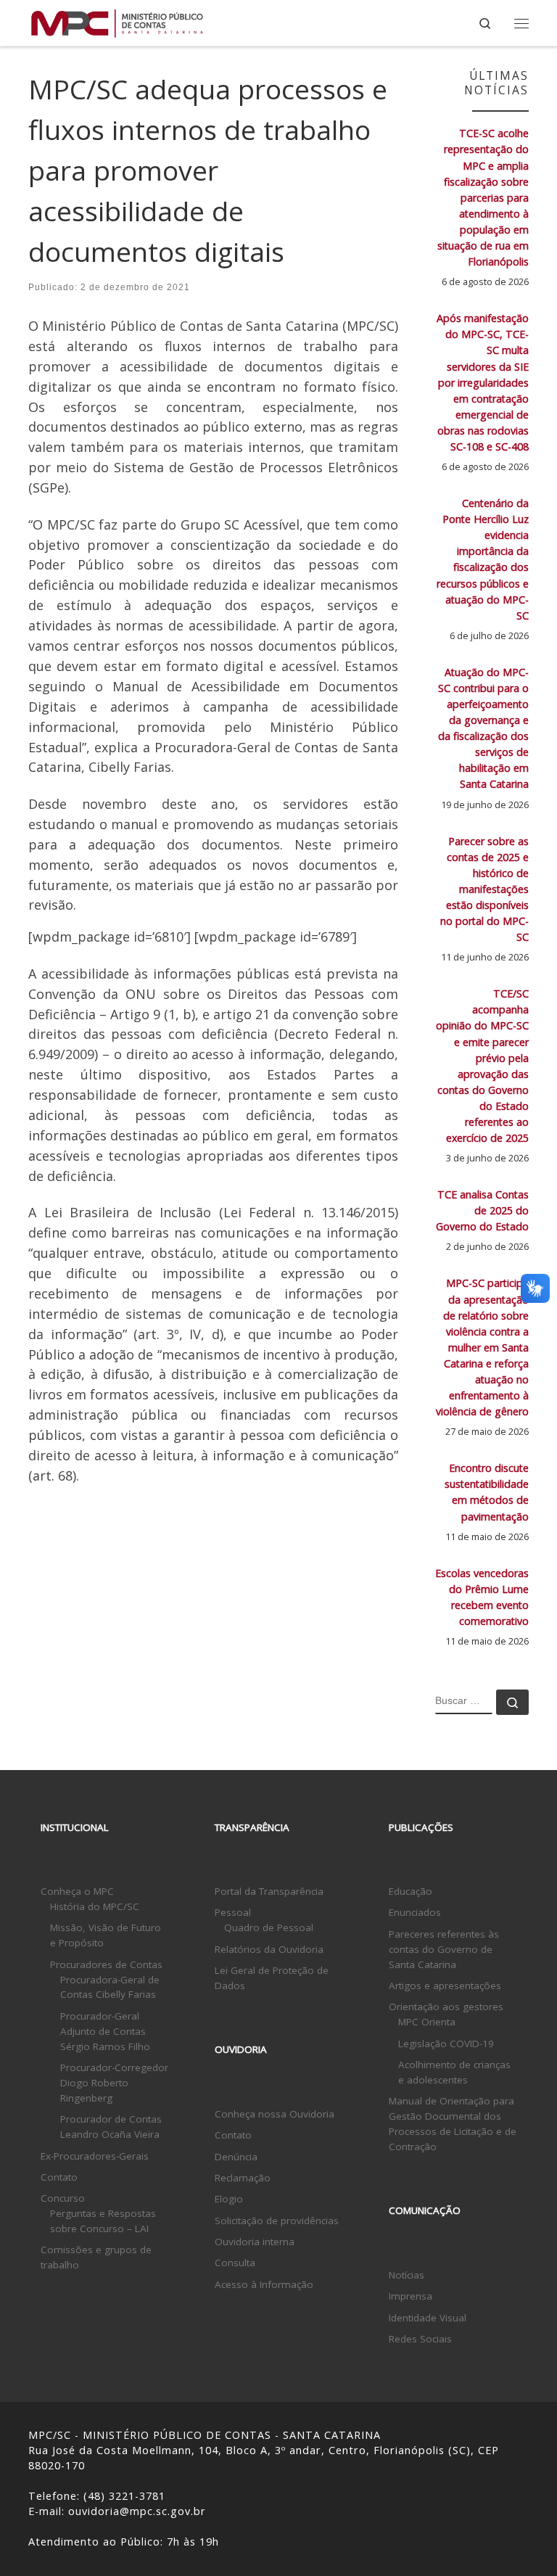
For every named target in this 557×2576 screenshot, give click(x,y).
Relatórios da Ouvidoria (269, 1949)
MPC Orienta (427, 2022)
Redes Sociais (420, 2339)
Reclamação (243, 2178)
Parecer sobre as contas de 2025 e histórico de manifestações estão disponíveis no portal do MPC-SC (484, 889)
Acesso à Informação (264, 2284)
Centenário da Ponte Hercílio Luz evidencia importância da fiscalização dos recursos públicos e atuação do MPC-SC (483, 559)
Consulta (235, 2263)
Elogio (229, 2199)
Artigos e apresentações (445, 1986)
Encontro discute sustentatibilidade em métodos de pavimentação (487, 1492)
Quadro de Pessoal (269, 1927)
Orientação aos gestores (446, 2007)
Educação (410, 1891)
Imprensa (410, 2296)
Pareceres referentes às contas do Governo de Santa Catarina (444, 1949)
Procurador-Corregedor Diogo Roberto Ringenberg (114, 2083)
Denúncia (236, 2157)
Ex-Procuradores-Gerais (95, 2156)
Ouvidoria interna (255, 2242)
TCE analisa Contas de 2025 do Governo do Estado (482, 1210)
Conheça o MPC (77, 1891)
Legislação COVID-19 (446, 2044)
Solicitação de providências (277, 2221)
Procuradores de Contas (106, 1964)
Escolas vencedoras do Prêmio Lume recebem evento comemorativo (482, 1597)
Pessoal (233, 1912)
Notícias (407, 2275)
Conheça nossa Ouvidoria (275, 2114)
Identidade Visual (428, 2318)
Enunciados (415, 1912)
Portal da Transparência (269, 1891)
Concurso (63, 2198)
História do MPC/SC (95, 1906)
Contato (59, 2177)
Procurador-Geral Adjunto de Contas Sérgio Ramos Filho (105, 2031)
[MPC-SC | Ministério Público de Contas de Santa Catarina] (117, 21)
